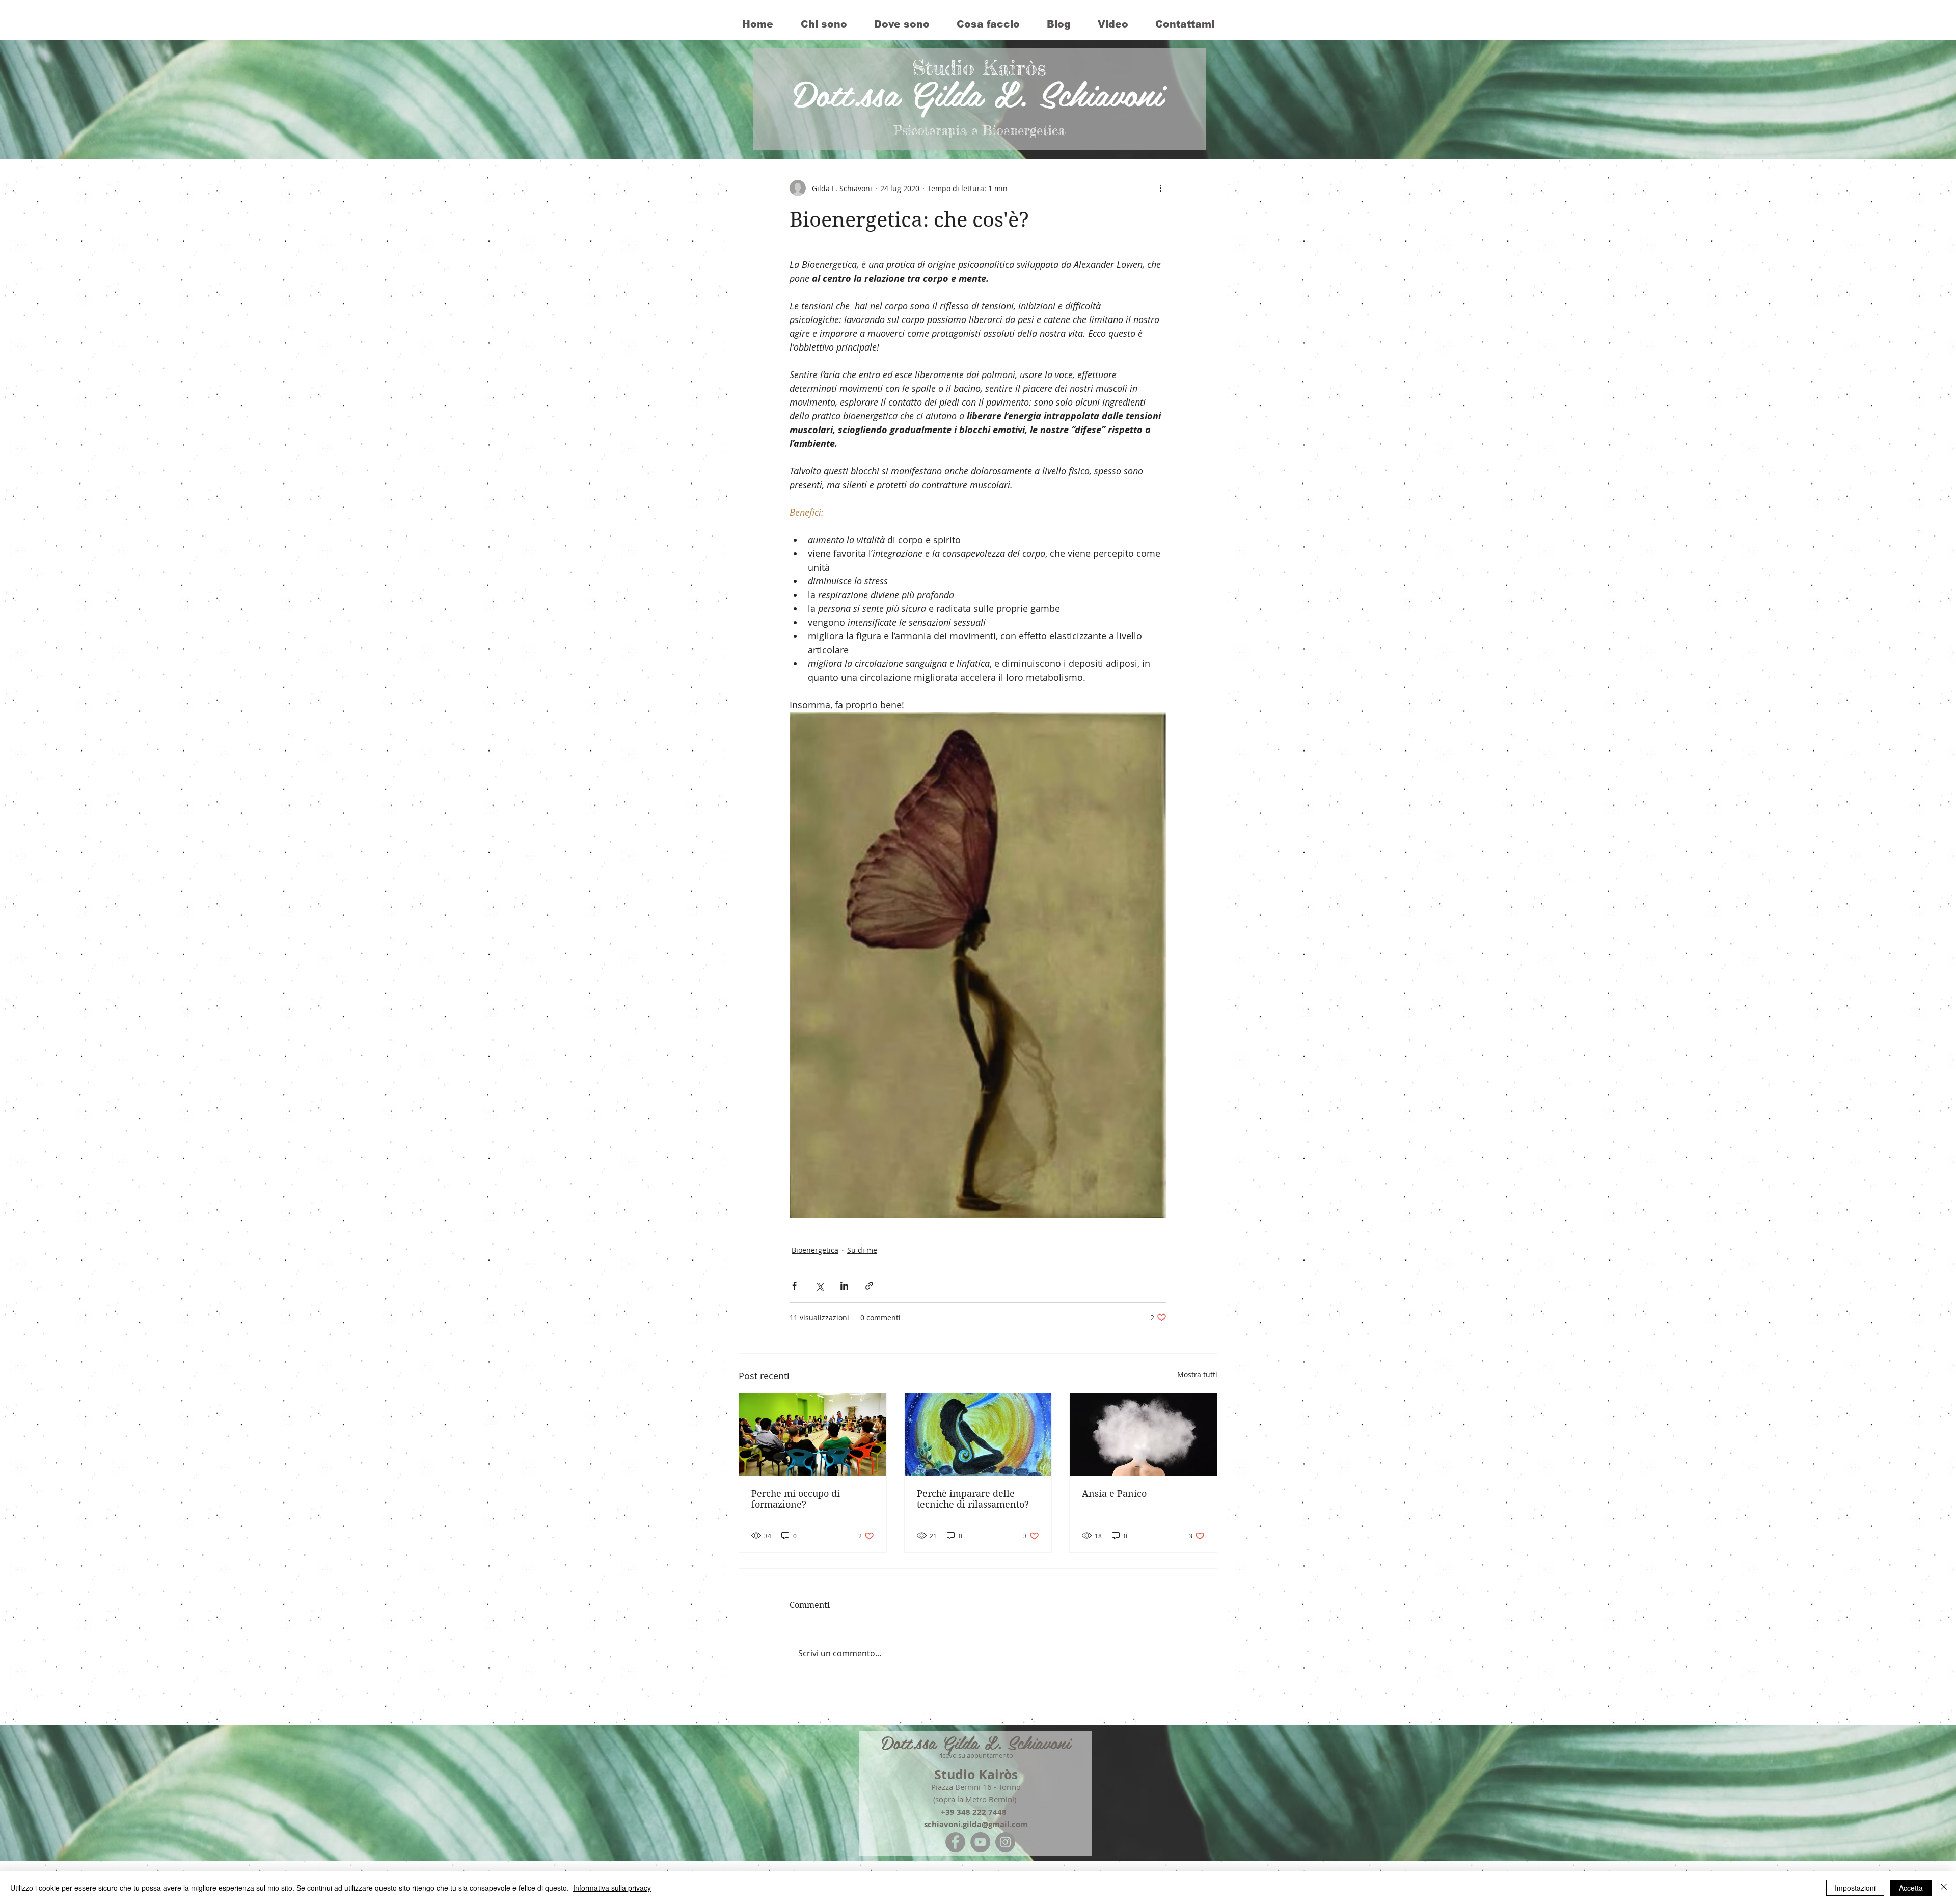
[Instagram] (1005, 1842)
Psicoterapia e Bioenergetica (979, 130)
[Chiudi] (1944, 1888)
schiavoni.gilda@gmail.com (976, 1824)
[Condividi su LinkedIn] (844, 1286)
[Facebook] (955, 1842)
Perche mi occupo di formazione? (796, 1499)
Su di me (862, 1250)
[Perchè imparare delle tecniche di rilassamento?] (978, 1435)
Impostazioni (1855, 1888)
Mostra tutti (1197, 1374)
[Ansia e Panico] (1143, 1435)
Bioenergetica (815, 1250)
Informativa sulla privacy (612, 1888)
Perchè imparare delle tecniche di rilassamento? (973, 1499)
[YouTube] (980, 1842)
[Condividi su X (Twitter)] (819, 1286)
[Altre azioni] (1160, 188)
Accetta (1911, 1888)
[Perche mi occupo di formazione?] (813, 1435)
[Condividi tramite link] (869, 1286)
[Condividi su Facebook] (794, 1286)
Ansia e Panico (1114, 1494)
